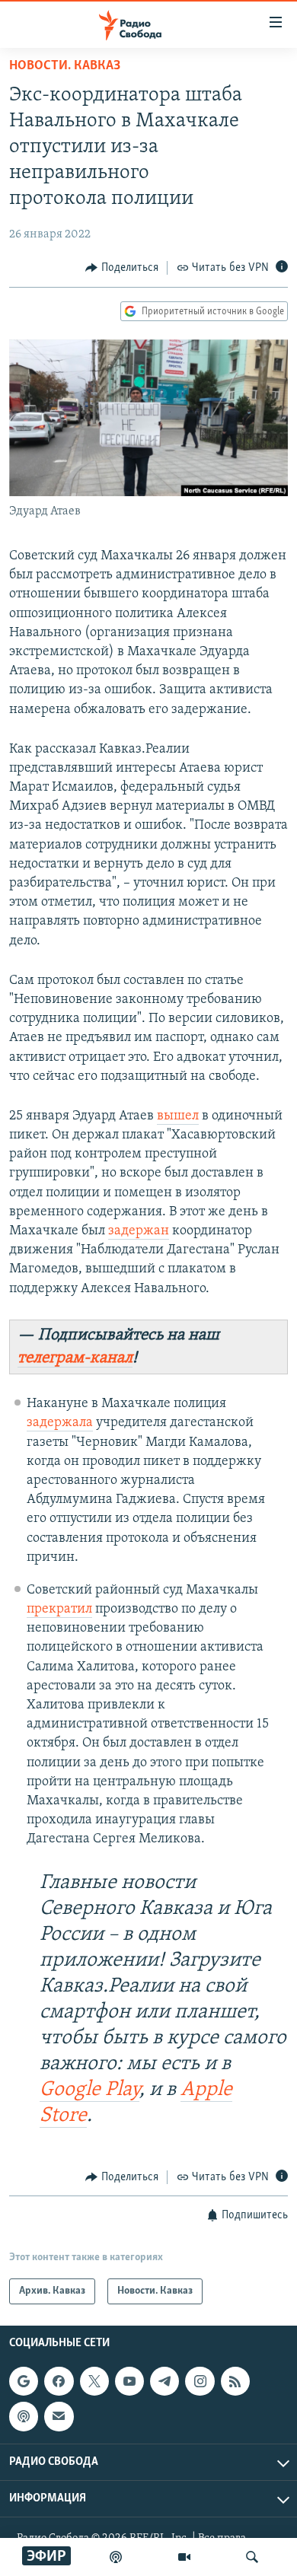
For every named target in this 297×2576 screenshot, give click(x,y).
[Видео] (184, 2557)
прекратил (59, 1610)
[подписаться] (59, 2417)
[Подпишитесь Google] (24, 2381)
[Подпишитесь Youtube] (129, 2381)
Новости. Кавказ (65, 66)
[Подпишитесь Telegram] (164, 2381)
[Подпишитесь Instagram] (200, 2381)
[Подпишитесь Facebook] (59, 2381)
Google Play (89, 2090)
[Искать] (252, 2557)
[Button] (122, 268)
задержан (139, 1231)
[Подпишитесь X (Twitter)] (94, 2381)
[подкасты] (116, 2557)
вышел (178, 1116)
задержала (60, 1423)
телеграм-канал (75, 1358)
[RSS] (235, 2381)
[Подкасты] (24, 2417)
